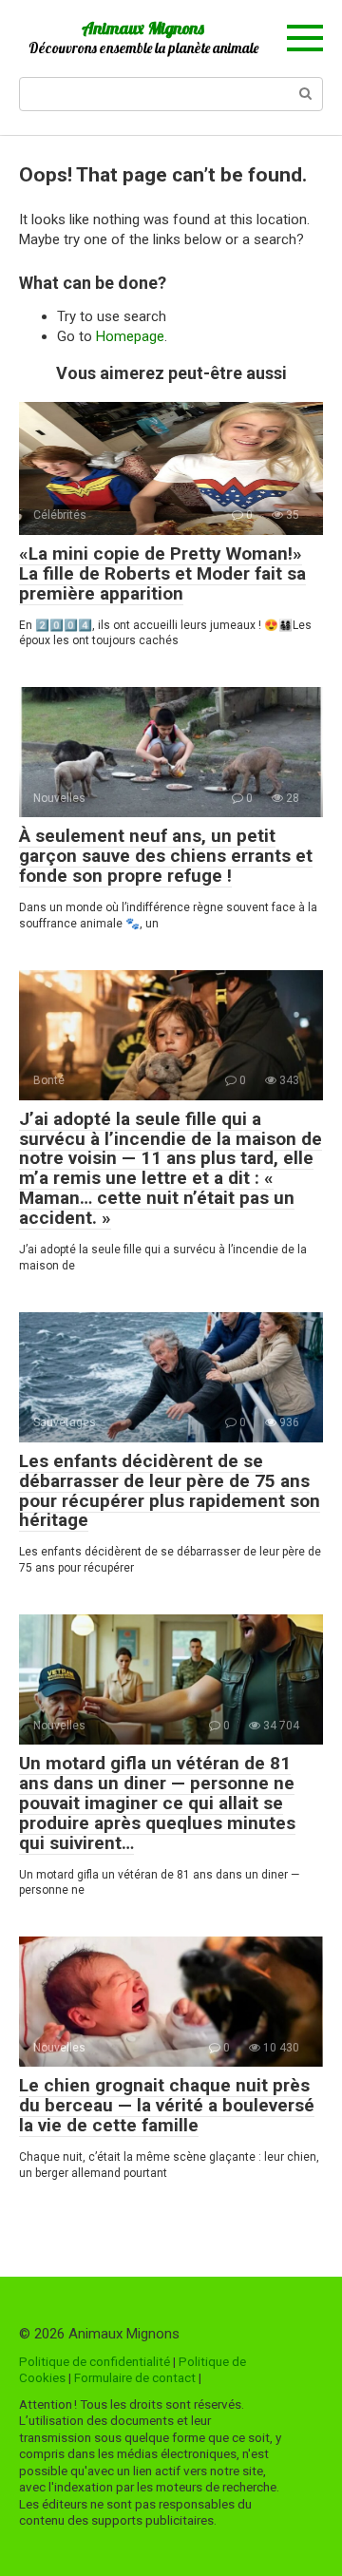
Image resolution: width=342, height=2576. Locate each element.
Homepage (130, 336)
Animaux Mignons (143, 28)
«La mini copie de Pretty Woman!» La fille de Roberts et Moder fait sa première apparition (162, 573)
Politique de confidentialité (95, 2361)
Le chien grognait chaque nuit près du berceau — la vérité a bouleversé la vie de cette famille (167, 2105)
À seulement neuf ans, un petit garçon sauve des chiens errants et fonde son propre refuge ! (166, 856)
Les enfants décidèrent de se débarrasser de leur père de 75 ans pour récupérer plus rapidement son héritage (170, 1491)
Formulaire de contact (135, 2377)
